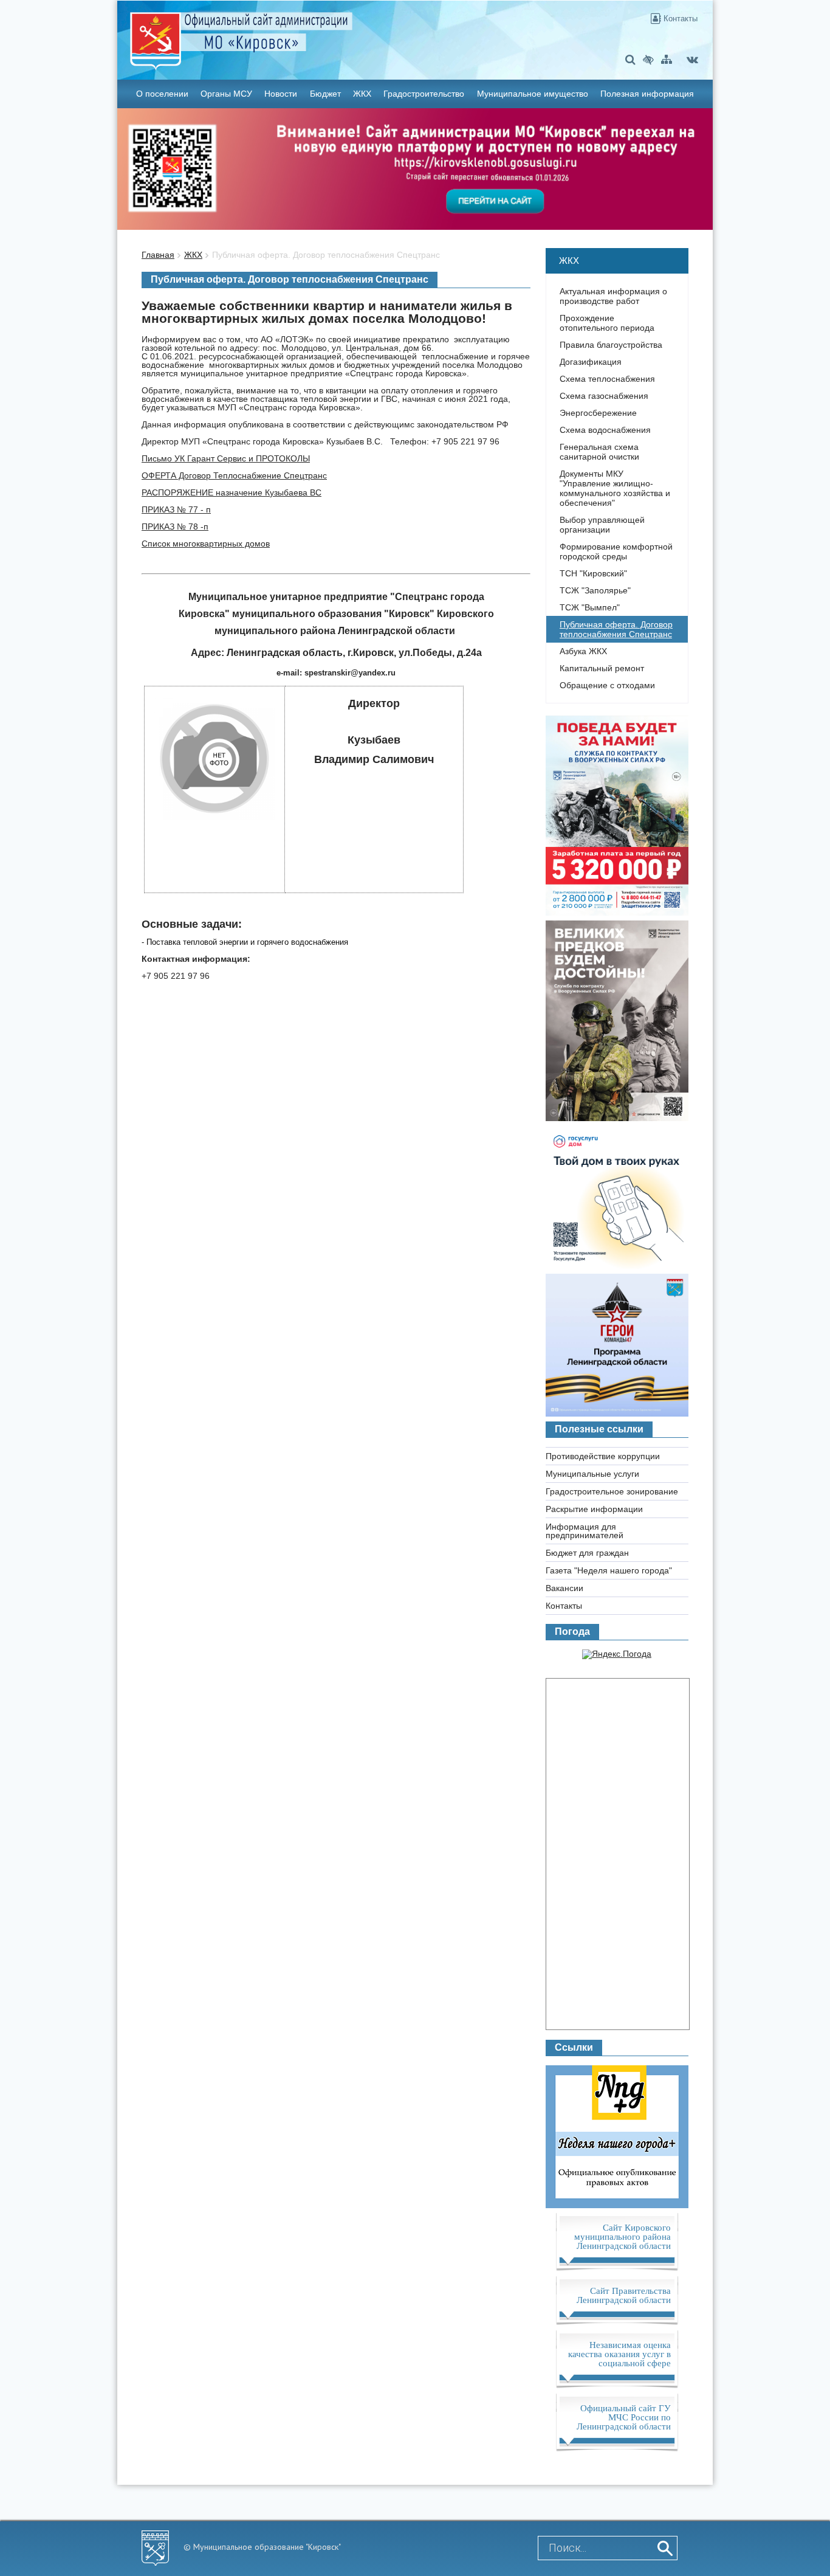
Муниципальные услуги (592, 1474)
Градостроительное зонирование (612, 1491)
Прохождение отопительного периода (607, 323)
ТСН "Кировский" (593, 573)
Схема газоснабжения (604, 396)
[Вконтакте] (692, 59)
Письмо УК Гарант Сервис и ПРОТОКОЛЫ (226, 458)
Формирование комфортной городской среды (616, 551)
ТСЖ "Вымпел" (590, 607)
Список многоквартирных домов (206, 544)
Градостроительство (424, 94)
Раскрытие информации (594, 1509)
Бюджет (325, 94)
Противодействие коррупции (603, 1456)
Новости (281, 94)
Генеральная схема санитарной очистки (599, 452)
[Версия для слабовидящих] (648, 59)
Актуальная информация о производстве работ (613, 296)
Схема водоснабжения (605, 430)
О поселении (162, 94)
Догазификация (591, 362)
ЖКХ (362, 94)
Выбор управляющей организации (602, 525)
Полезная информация (647, 94)
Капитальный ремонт (602, 668)
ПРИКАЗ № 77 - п (176, 509)
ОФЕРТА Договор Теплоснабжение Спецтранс (234, 475)
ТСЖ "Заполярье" (595, 590)
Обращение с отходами (607, 685)
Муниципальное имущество (533, 94)
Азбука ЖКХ (583, 651)
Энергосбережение (598, 413)
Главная (158, 255)
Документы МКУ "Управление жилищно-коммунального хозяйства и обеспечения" (615, 488)
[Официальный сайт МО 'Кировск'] (317, 32)
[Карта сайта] (667, 59)
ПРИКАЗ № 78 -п (175, 527)
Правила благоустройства (611, 345)
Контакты (679, 19)
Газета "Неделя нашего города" (609, 1570)
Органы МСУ (226, 94)
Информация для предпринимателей (585, 1531)
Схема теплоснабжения (607, 379)
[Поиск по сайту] (630, 59)
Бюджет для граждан (587, 1553)
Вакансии (564, 1588)
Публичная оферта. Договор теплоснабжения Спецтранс (326, 255)
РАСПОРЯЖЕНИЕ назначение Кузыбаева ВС (232, 492)
